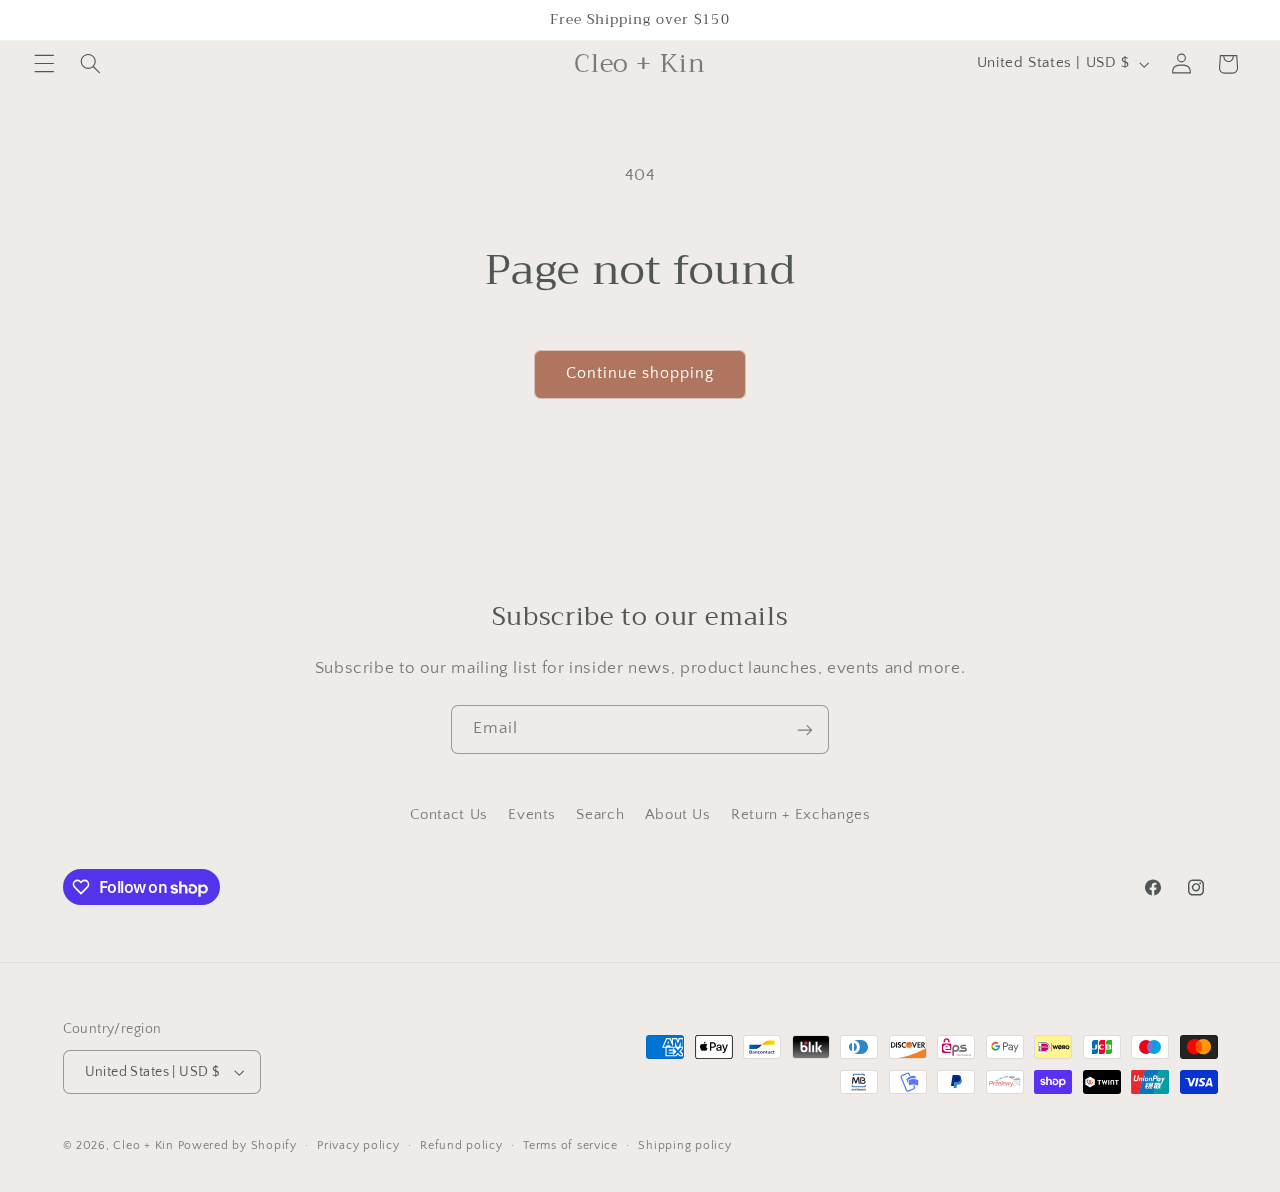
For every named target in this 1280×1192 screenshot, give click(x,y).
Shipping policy (684, 1145)
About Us (678, 816)
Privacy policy (358, 1145)
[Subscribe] (805, 729)
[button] (44, 64)
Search (600, 816)
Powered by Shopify (237, 1145)
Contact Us (449, 816)
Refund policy (461, 1145)
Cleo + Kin (143, 1145)
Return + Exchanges (800, 816)
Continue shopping (640, 373)
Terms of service (570, 1145)
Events (532, 816)
